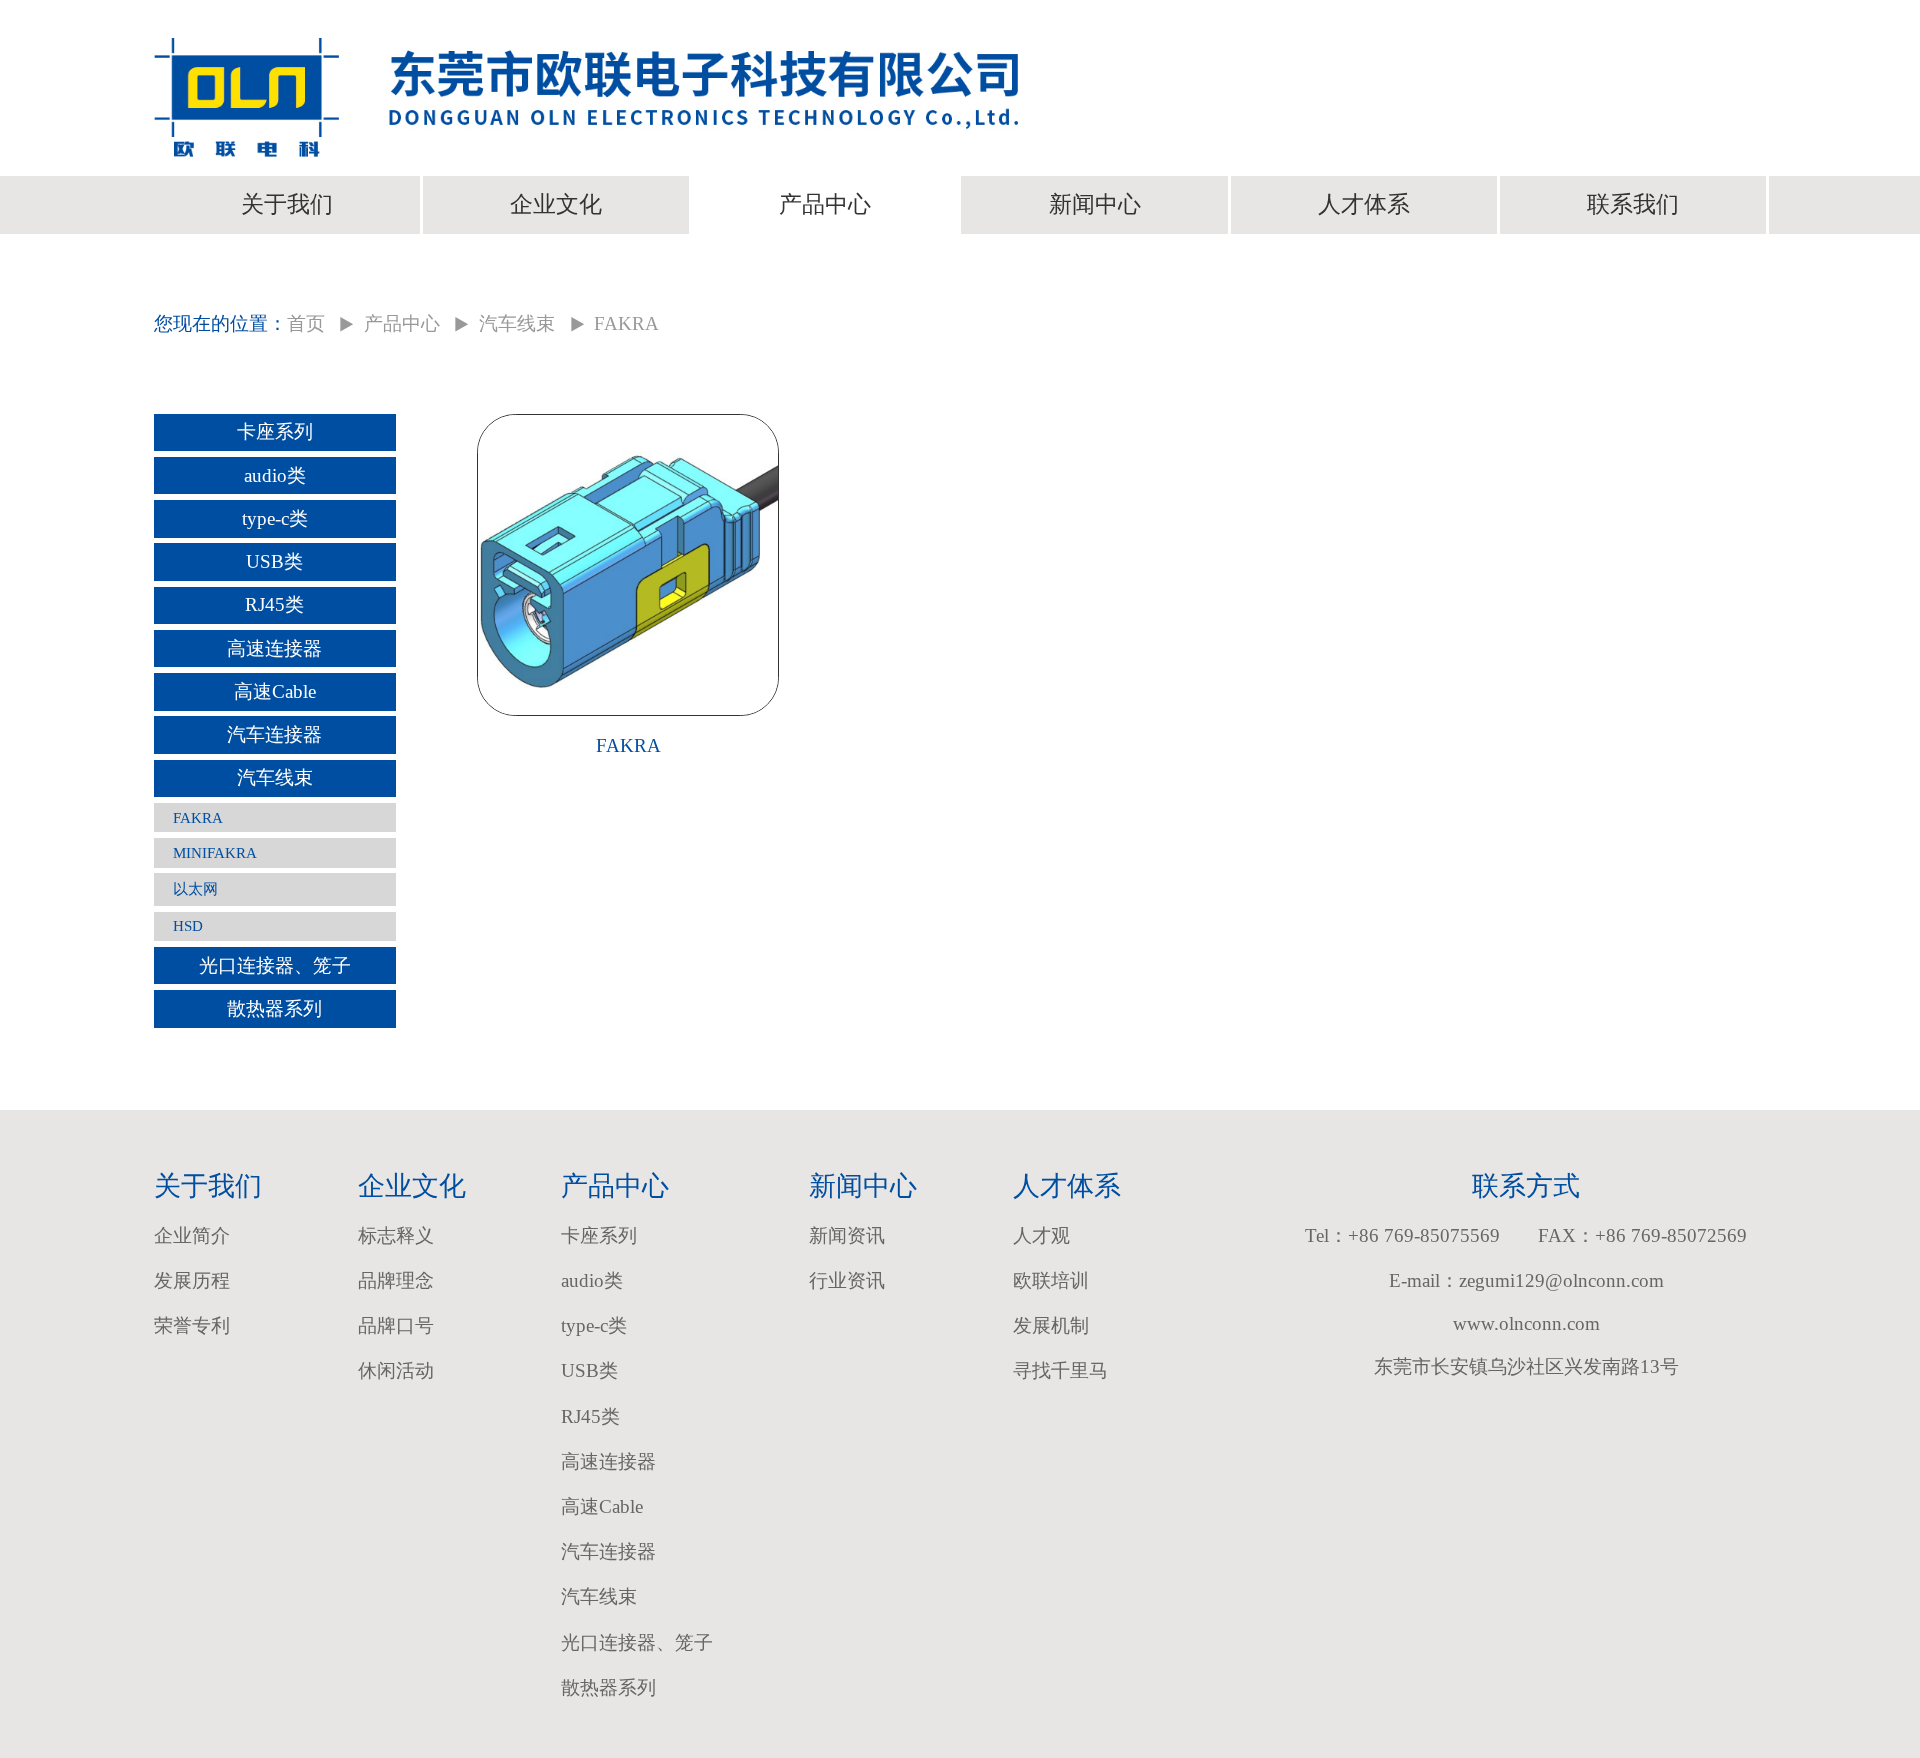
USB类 (274, 561)
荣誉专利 (192, 1325)
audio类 (275, 475)
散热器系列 (274, 1008)
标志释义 (396, 1235)
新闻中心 (1095, 204)
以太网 (195, 888)
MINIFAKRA (215, 852)
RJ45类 (274, 604)
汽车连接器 (274, 734)
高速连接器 (274, 648)
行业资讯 (847, 1280)
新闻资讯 (847, 1235)
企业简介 (192, 1235)
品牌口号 (396, 1325)
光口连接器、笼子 (275, 965)
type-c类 (275, 518)
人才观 (1041, 1235)
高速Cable (275, 691)
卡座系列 (275, 431)
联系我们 (1633, 204)
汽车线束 (517, 323)
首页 (306, 323)
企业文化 (556, 204)
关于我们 (287, 204)
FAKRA (198, 817)
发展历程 (192, 1280)
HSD (188, 925)
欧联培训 (1051, 1280)
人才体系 (1364, 204)
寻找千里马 (1060, 1370)
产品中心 (825, 204)
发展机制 (1051, 1325)
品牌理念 (396, 1280)
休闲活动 (396, 1370)
